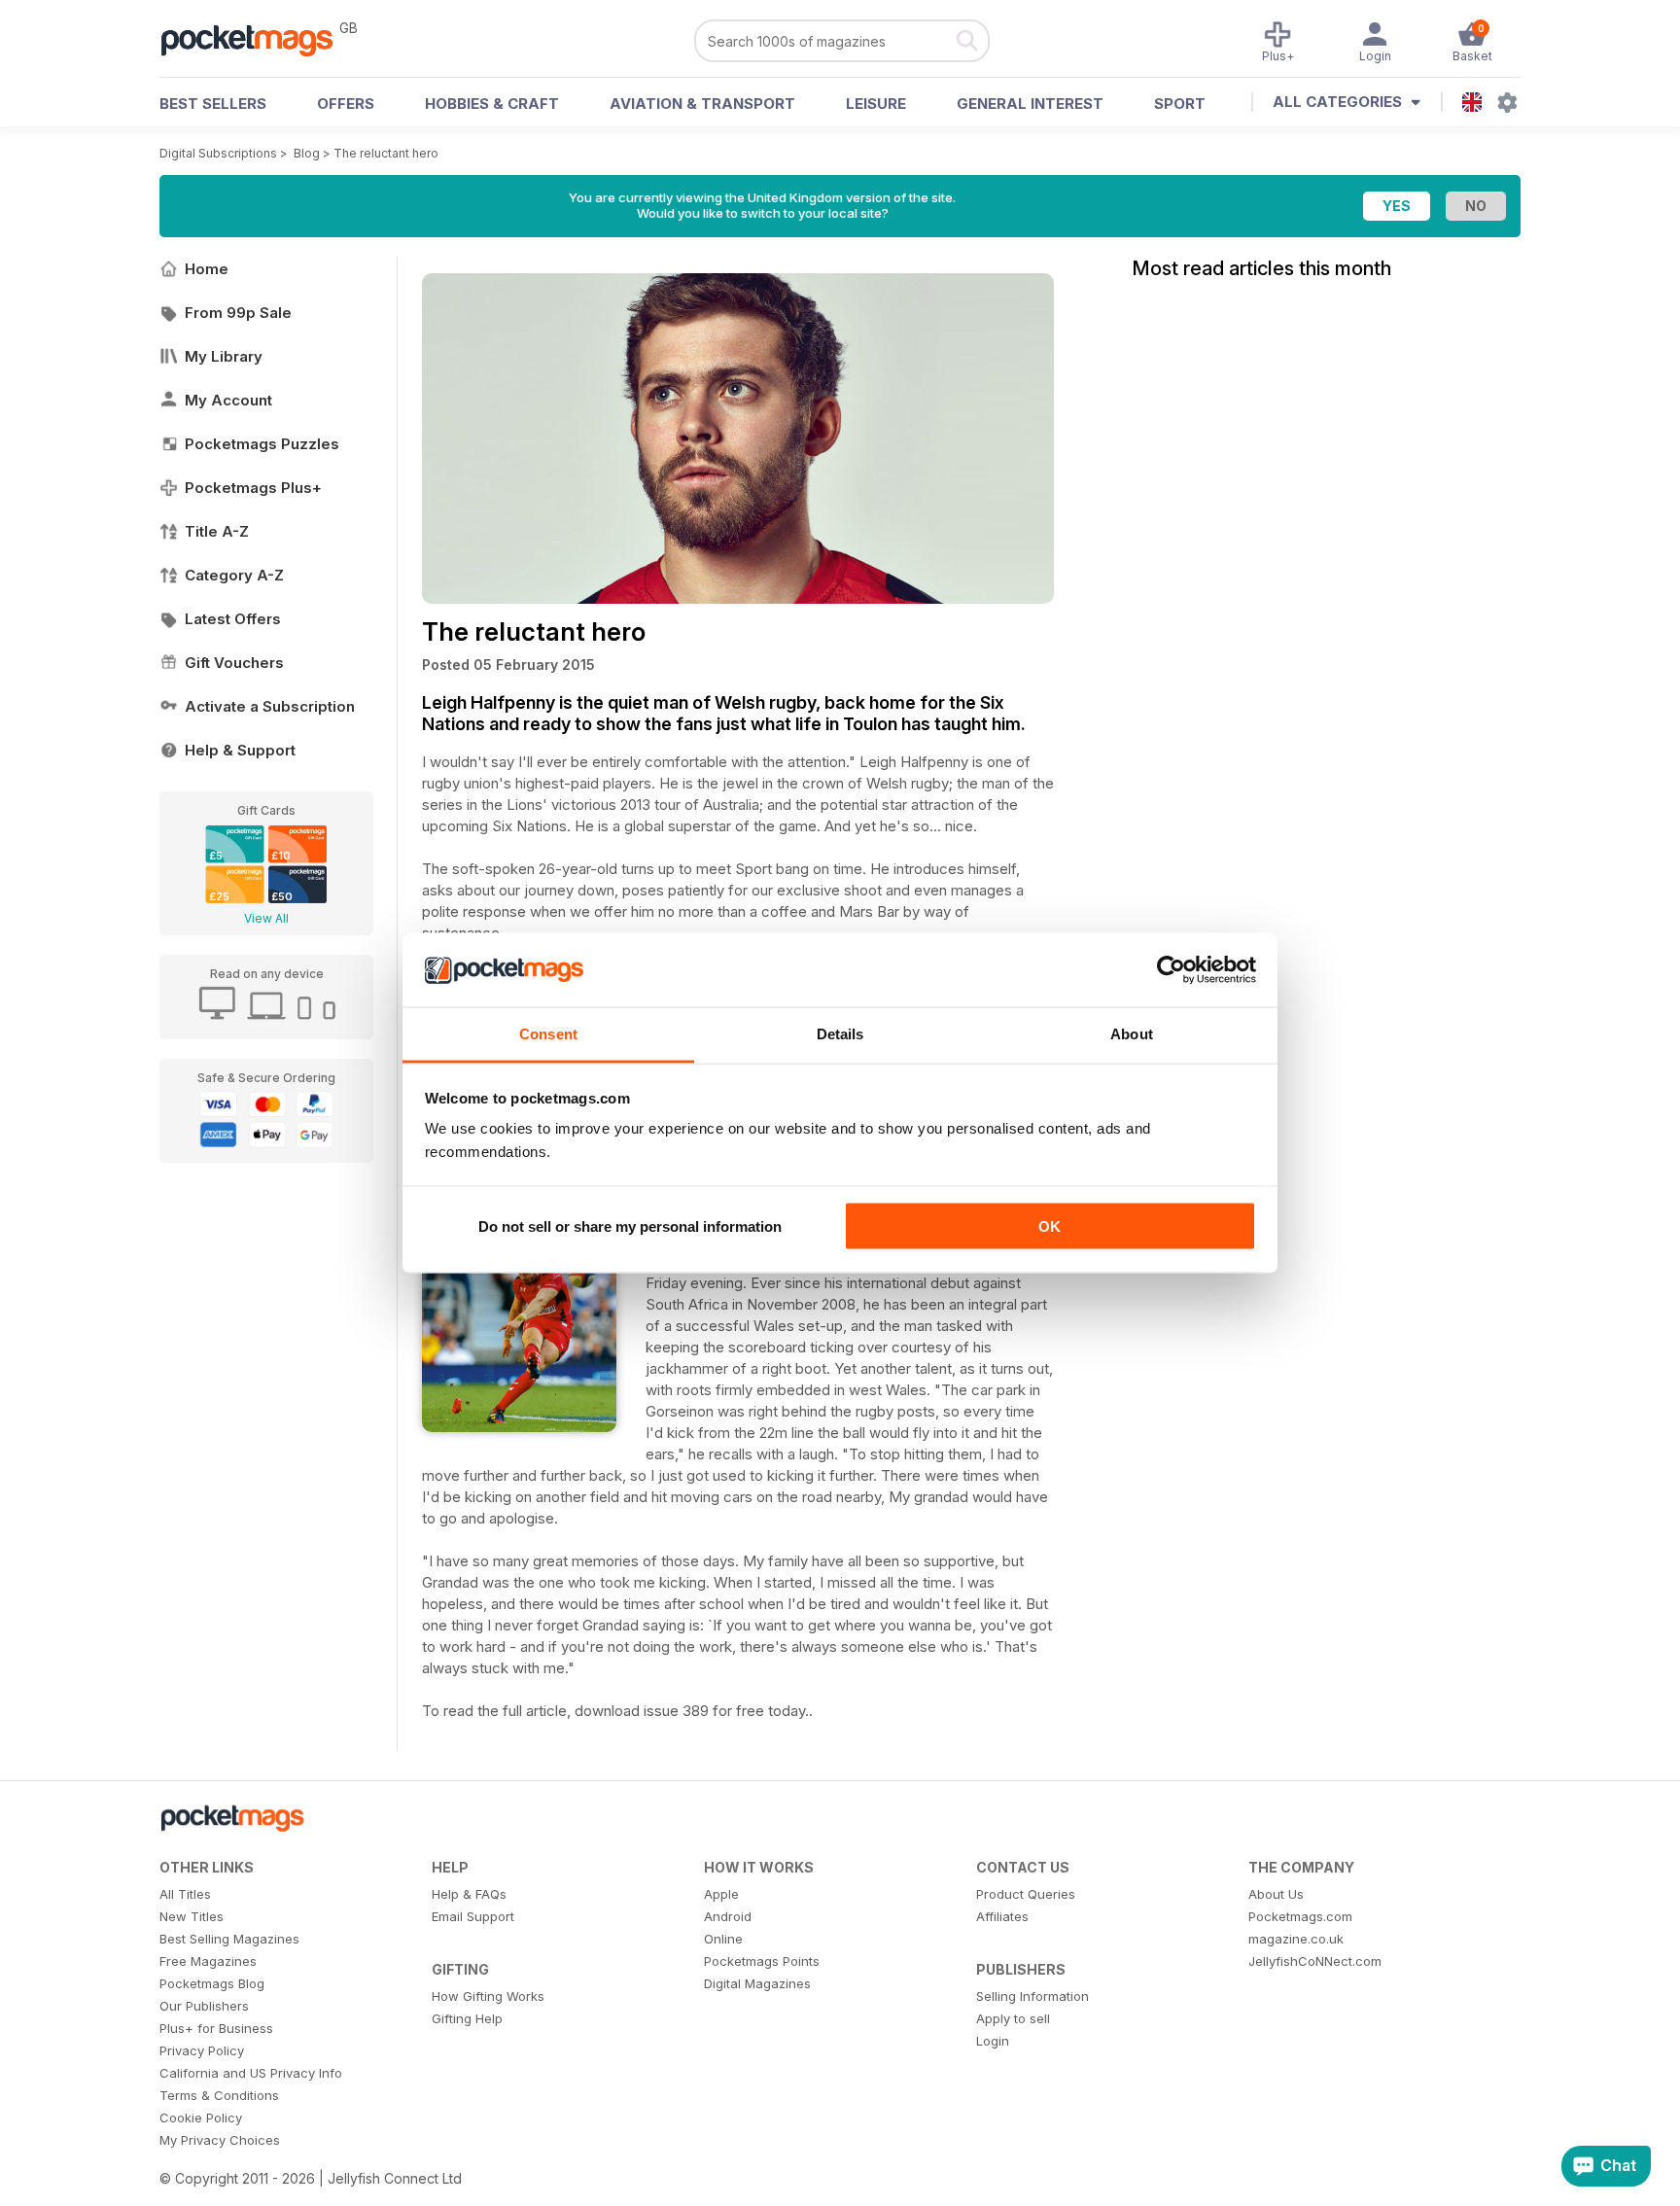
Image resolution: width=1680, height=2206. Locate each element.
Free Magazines (208, 1961)
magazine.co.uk (1296, 1939)
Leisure (876, 104)
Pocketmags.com (1300, 1916)
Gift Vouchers (234, 663)
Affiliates (1002, 1916)
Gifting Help (467, 2018)
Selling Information (1032, 1996)
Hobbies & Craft (492, 104)
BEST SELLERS (213, 104)
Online (723, 1939)
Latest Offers (233, 619)
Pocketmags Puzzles (262, 444)
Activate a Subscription (270, 706)
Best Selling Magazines (229, 1939)
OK (1050, 1226)
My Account (228, 400)
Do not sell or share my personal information (630, 1226)
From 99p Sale (238, 313)
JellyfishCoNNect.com (1315, 1961)
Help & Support (240, 750)
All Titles (185, 1894)
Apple (721, 1894)
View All (266, 918)
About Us (1276, 1894)
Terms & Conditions (219, 2095)
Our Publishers (204, 2006)
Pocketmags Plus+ (253, 488)
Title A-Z (217, 531)
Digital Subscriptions (218, 153)
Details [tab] (840, 1034)
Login (993, 2041)
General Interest (1030, 104)
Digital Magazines (757, 1983)
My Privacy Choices (220, 2140)
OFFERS (346, 104)
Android (728, 1916)
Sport (1180, 104)
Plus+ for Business (216, 2028)
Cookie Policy (201, 2118)
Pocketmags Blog (212, 1983)
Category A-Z (234, 575)
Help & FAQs (469, 1894)
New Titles (192, 1916)
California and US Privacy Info (251, 2073)
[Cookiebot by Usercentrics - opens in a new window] (1171, 970)
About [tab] (1132, 1034)
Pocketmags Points (762, 1961)
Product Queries (1026, 1894)
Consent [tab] (548, 1034)
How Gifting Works (488, 1996)
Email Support (473, 1916)
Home (207, 269)
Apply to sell (1013, 2018)
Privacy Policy (202, 2050)
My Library (224, 356)
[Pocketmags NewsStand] (257, 39)
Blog (307, 153)
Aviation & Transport (702, 104)
